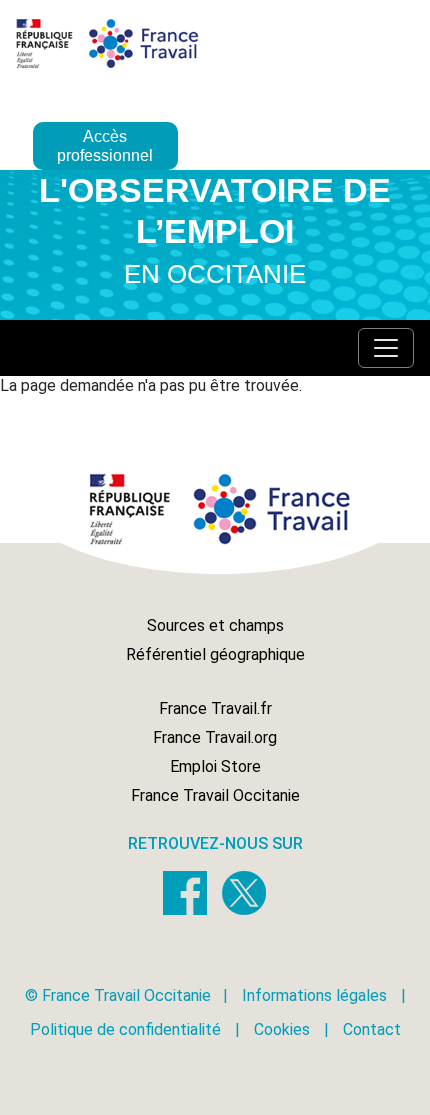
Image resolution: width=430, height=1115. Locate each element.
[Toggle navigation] (386, 348)
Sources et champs (215, 625)
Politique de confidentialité (125, 1029)
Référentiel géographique (215, 654)
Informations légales (314, 995)
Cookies (282, 1029)
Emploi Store (215, 766)
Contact (372, 1029)
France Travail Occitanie (215, 795)
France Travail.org (215, 737)
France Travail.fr (215, 708)
